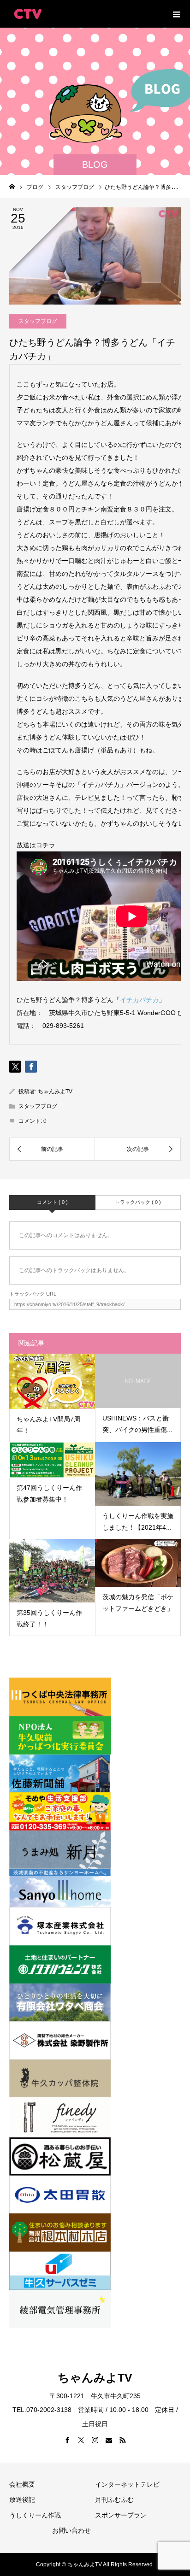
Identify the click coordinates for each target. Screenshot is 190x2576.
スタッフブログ (38, 321)
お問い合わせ (71, 2530)
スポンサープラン (121, 2515)
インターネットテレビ (127, 2484)
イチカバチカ (139, 1000)
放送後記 (22, 2500)
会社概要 (22, 2484)
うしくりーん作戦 (35, 2515)
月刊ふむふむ (114, 2500)
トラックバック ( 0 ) (138, 1202)
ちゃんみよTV (55, 1091)
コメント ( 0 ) (52, 1202)
